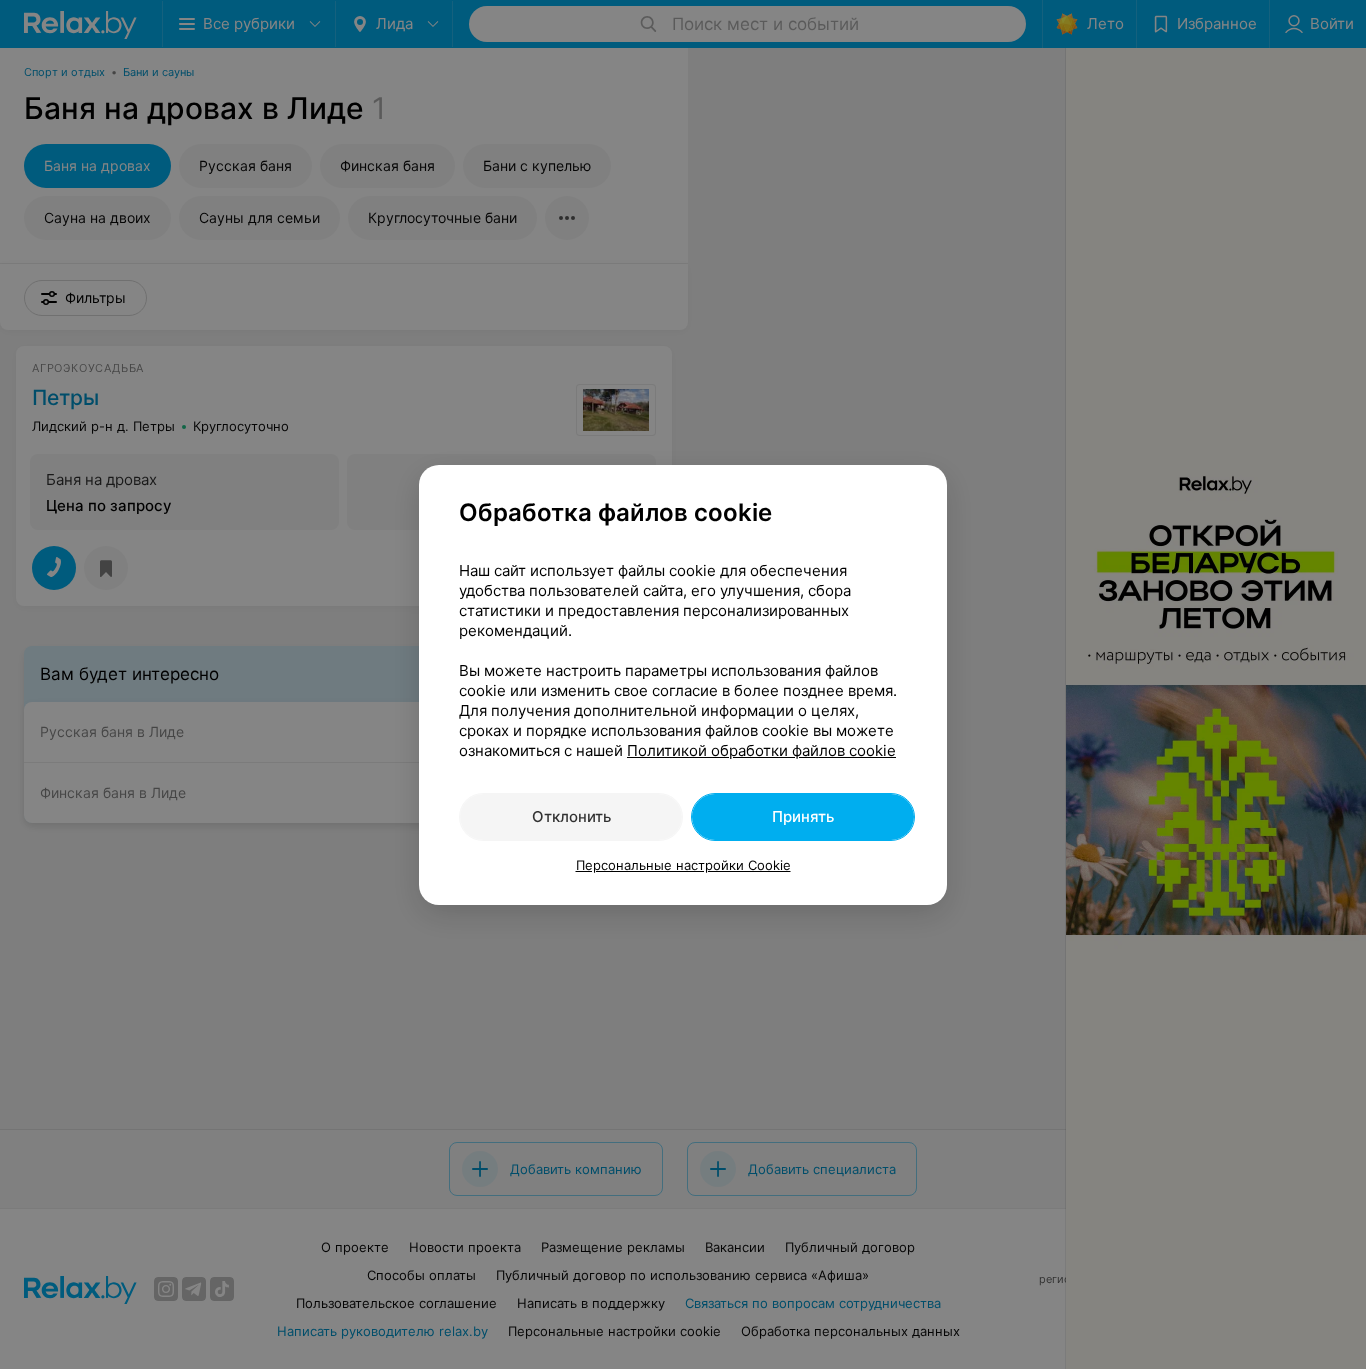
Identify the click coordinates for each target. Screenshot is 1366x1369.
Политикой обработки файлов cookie (761, 750)
